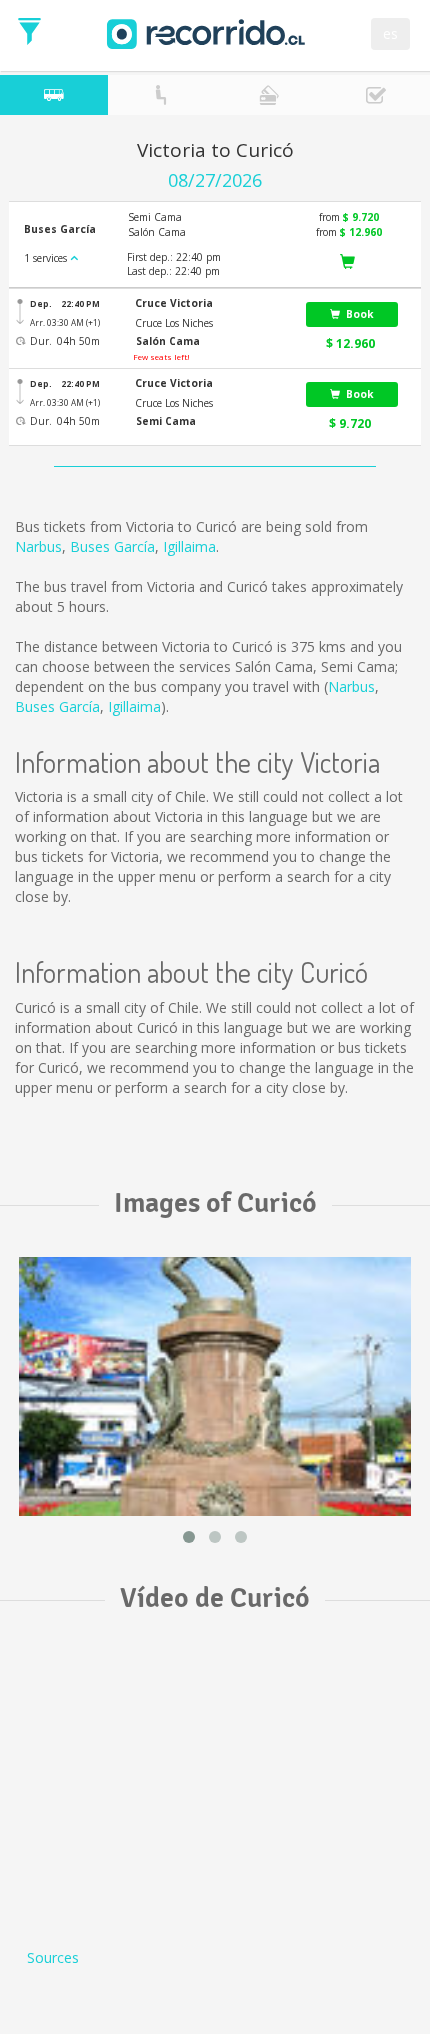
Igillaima (189, 546)
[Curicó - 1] (215, 1386)
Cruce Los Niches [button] (174, 323)
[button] (208, 303)
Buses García (112, 546)
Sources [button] (53, 1957)
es (390, 33)
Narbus (38, 546)
